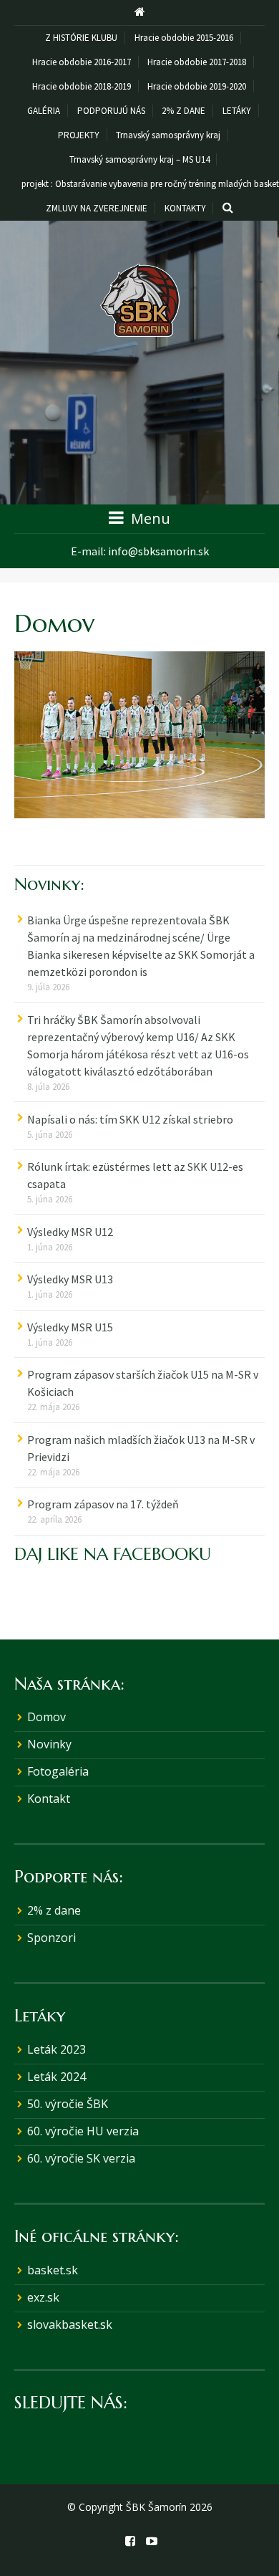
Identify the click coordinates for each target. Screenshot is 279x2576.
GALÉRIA (44, 111)
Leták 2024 (57, 2077)
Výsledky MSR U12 (70, 1232)
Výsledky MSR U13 (70, 1279)
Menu (149, 518)
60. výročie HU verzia (83, 2131)
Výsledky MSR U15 (70, 1327)
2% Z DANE (183, 111)
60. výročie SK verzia (81, 2158)
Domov (46, 1717)
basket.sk (53, 2270)
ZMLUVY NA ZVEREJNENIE (97, 208)
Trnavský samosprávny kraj (168, 135)
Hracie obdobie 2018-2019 (82, 86)
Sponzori (52, 1938)
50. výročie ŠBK (68, 2104)
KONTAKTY (185, 208)
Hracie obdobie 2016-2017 (82, 62)
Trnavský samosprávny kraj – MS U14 (139, 159)
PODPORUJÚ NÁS (111, 111)
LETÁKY (237, 111)
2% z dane (54, 1910)
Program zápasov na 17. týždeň (103, 1504)
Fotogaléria (58, 1771)
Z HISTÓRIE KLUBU (81, 38)
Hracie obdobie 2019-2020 (197, 86)
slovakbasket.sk (70, 2324)
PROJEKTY (79, 135)
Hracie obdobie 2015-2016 (184, 38)
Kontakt (49, 1799)
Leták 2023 (57, 2049)
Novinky (49, 1744)
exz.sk (43, 2297)
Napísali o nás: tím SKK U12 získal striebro (130, 1119)
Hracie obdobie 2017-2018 (197, 62)
